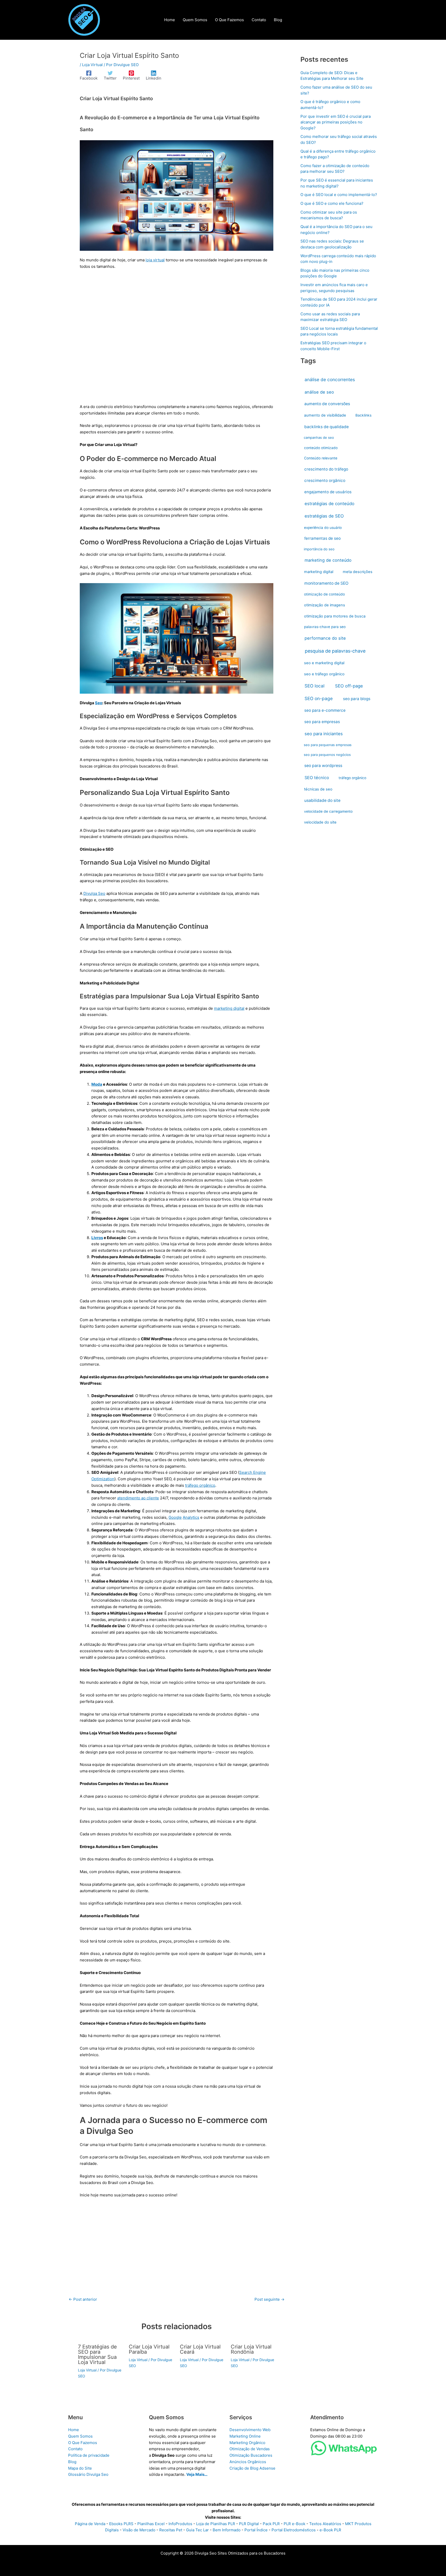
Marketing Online (245, 2436)
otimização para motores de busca (335, 616)
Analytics (191, 1517)
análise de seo (319, 392)
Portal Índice (256, 2530)
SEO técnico (317, 778)
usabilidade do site (322, 800)
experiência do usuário (323, 528)
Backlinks (363, 415)
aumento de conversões (327, 404)
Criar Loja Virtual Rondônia (251, 2349)
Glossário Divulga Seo (88, 2474)
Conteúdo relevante (321, 458)
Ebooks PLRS (121, 2524)
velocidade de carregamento (328, 811)
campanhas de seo (319, 437)
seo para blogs (357, 699)
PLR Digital (249, 2524)
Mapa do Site (80, 2468)
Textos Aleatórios (325, 2524)
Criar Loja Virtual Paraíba (149, 2349)
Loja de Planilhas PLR (216, 2524)
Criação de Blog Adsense (252, 2468)
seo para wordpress (323, 766)
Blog (72, 2462)
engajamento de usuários (328, 492)
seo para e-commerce (325, 710)
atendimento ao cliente (138, 1498)
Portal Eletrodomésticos (294, 2530)
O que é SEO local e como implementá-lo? (339, 195)
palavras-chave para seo (325, 627)
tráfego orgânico (200, 1485)
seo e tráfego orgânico (324, 674)
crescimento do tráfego (326, 469)
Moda (97, 1084)
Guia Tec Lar (197, 2530)
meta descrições (358, 572)
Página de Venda (90, 2524)
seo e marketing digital (324, 663)
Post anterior (83, 2299)
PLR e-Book (294, 2524)
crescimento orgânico (325, 480)
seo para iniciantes (324, 734)
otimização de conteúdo (324, 594)
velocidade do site (320, 822)
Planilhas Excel (151, 2524)
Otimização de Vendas (250, 2449)
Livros (97, 1238)
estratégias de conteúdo (329, 504)
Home (74, 2430)
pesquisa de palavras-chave (335, 651)
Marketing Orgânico (247, 2443)
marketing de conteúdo (328, 560)
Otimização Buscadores (251, 2455)
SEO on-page (319, 698)
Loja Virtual (92, 65)
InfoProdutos (180, 2524)
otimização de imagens (325, 605)
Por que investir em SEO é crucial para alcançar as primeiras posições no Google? (336, 122)
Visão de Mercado (139, 2530)
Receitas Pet (171, 2530)
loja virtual (155, 260)
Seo (99, 703)
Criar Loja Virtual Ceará (200, 2349)
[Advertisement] (177, 340)
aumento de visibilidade (325, 415)
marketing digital (229, 1008)
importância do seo (319, 549)
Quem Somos (80, 2436)
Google (175, 1517)
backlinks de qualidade (326, 427)
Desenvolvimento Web (250, 2430)
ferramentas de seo (322, 538)
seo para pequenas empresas (328, 745)
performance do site (325, 638)
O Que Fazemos (83, 2443)
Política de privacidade (89, 2455)
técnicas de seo (318, 789)
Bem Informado (227, 2530)
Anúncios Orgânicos (248, 2462)
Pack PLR (271, 2524)
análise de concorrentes (330, 379)
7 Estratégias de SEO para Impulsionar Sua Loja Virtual (97, 2354)
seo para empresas (322, 722)
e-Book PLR (330, 2530)
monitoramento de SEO (326, 583)
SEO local (314, 686)
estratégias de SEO (324, 516)
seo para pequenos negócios (327, 755)
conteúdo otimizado (321, 448)
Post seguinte (269, 2299)
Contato (75, 2449)
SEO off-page (349, 686)
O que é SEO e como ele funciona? (332, 203)
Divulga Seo (94, 893)
